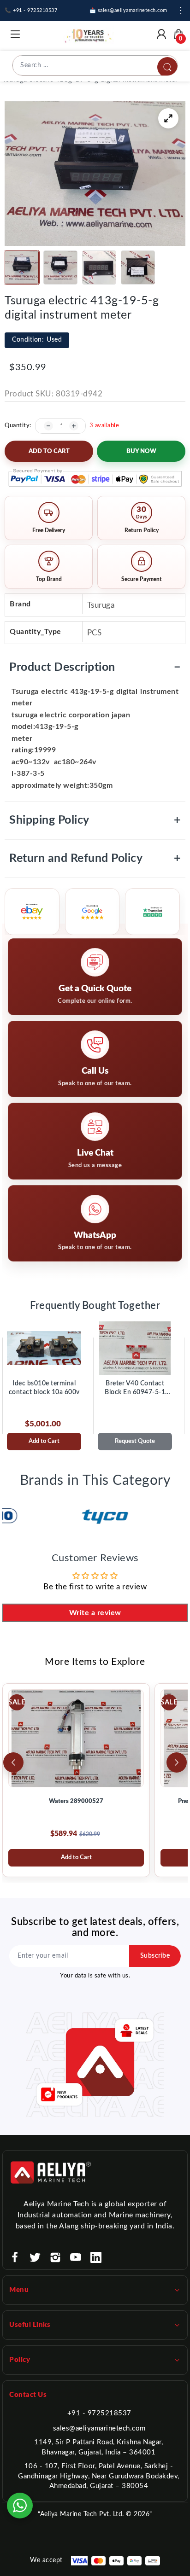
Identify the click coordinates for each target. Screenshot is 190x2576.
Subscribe (155, 1956)
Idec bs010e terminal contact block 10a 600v (44, 1388)
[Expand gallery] (168, 118)
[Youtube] (76, 2257)
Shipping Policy (95, 820)
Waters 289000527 (76, 1801)
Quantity (17, 426)
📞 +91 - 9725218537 (31, 10)
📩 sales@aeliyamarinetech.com (128, 10)
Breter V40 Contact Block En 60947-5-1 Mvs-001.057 (135, 1389)
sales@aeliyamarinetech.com (99, 2428)
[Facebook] (15, 2257)
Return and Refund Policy (95, 858)
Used (37, 340)
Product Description (95, 667)
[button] (22, 267)
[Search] (167, 67)
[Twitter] (35, 2257)
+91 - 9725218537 (99, 2413)
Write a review (95, 1613)
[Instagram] (55, 2257)
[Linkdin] (96, 2257)
